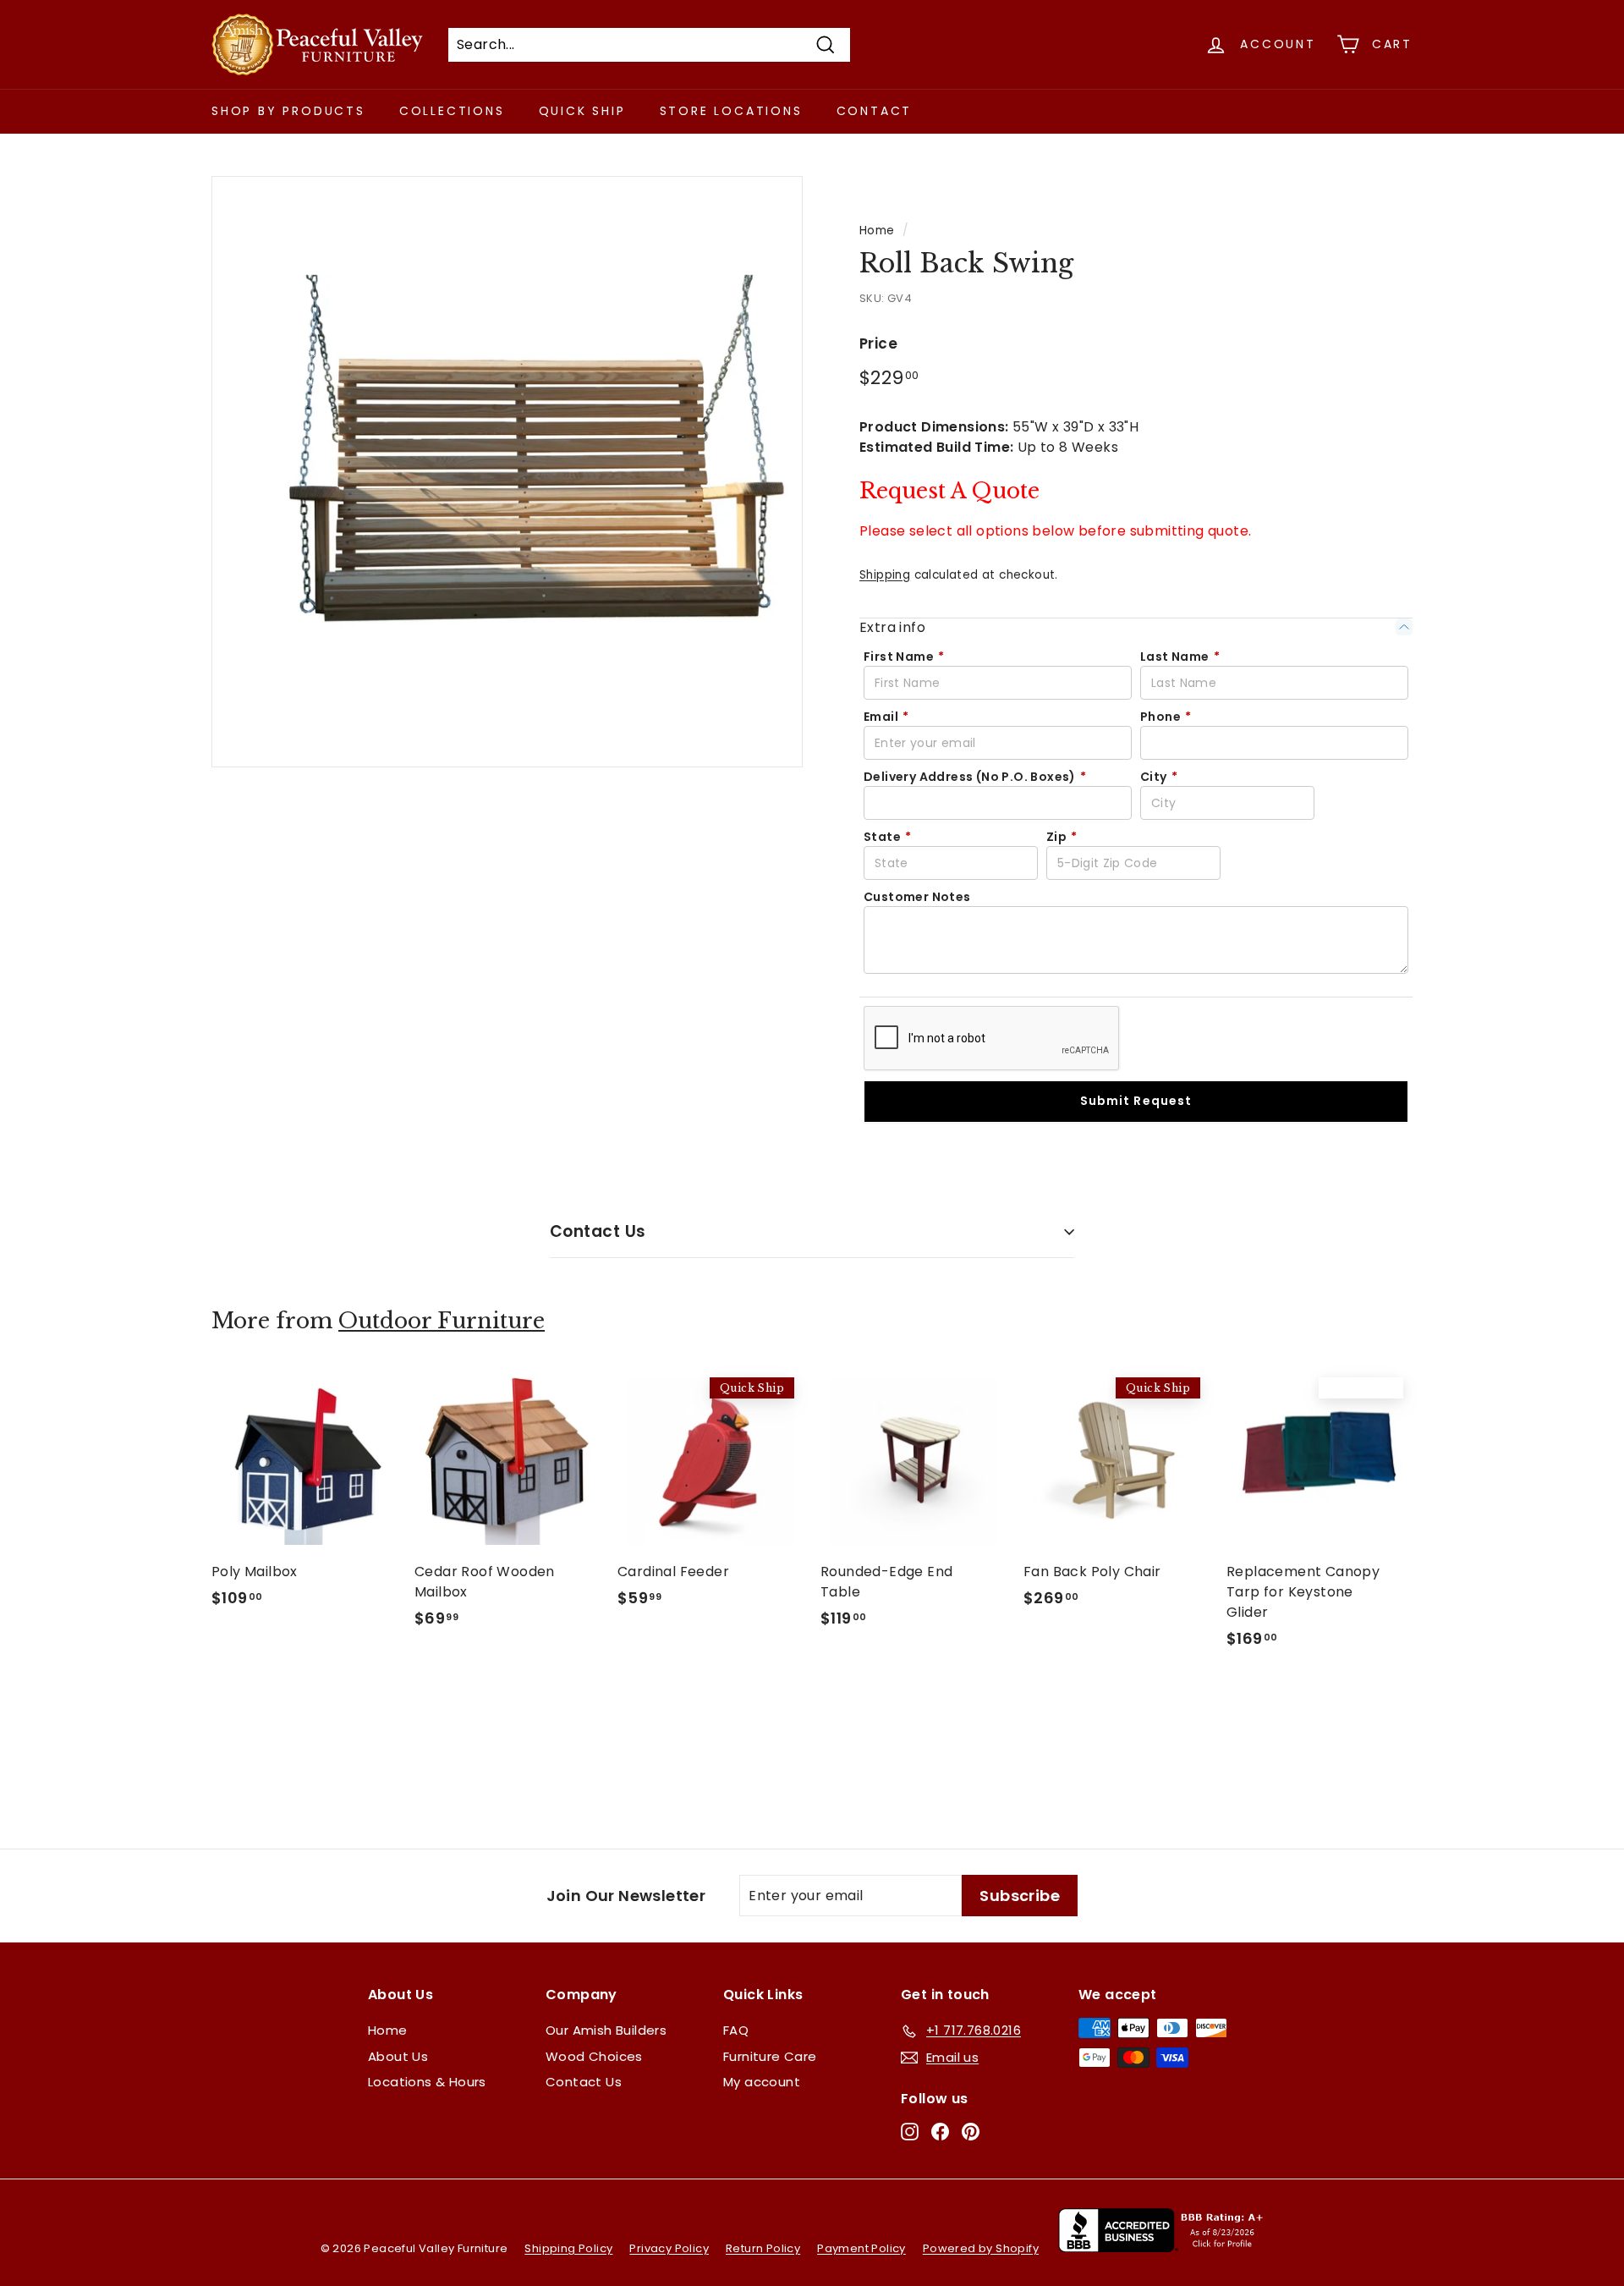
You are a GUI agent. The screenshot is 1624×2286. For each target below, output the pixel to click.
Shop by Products (288, 111)
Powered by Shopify (981, 2248)
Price (878, 343)
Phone (1166, 717)
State (887, 837)
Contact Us (598, 1231)
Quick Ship (582, 111)
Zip (1062, 837)
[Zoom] (507, 472)
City (1159, 777)
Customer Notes (917, 897)
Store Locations (731, 111)
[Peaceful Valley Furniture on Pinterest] (971, 2132)
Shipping (885, 575)
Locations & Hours (427, 2082)
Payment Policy (861, 2248)
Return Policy (763, 2248)
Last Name (1180, 657)
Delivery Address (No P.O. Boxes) (975, 777)
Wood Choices (594, 2056)
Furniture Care (770, 2056)
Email (886, 717)
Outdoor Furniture (442, 1321)
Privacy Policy (669, 2248)
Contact (875, 111)
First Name (904, 657)
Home (877, 231)
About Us (398, 2056)
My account (762, 2082)
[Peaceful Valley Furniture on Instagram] (910, 2132)
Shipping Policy (568, 2248)
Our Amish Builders (606, 2030)
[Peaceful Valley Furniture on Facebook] (940, 2132)
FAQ (736, 2030)
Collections (452, 111)
